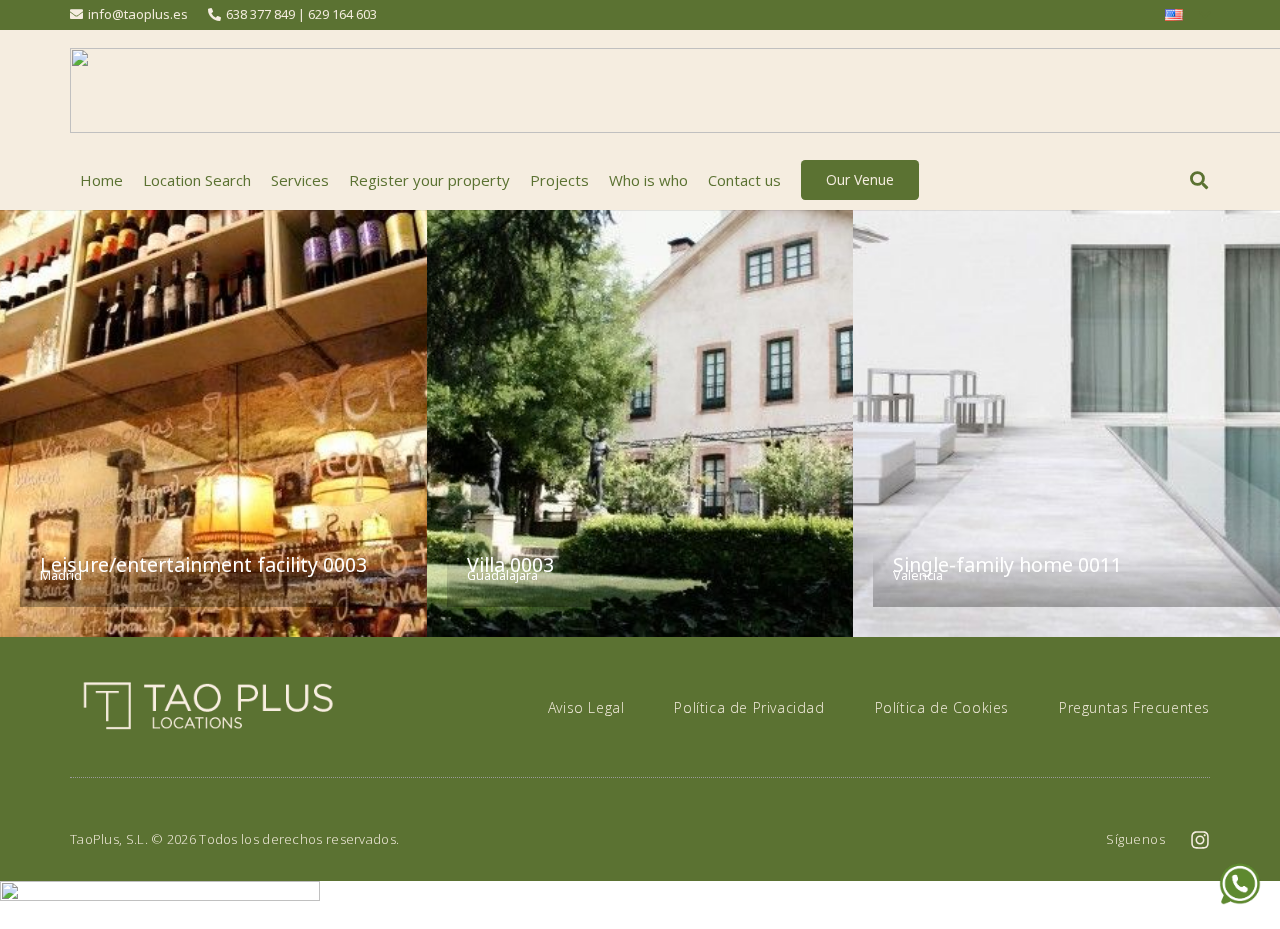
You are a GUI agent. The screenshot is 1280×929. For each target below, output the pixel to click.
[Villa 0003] (640, 423)
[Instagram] (1200, 840)
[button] (1199, 180)
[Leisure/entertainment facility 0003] (213, 423)
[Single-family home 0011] (1066, 423)
